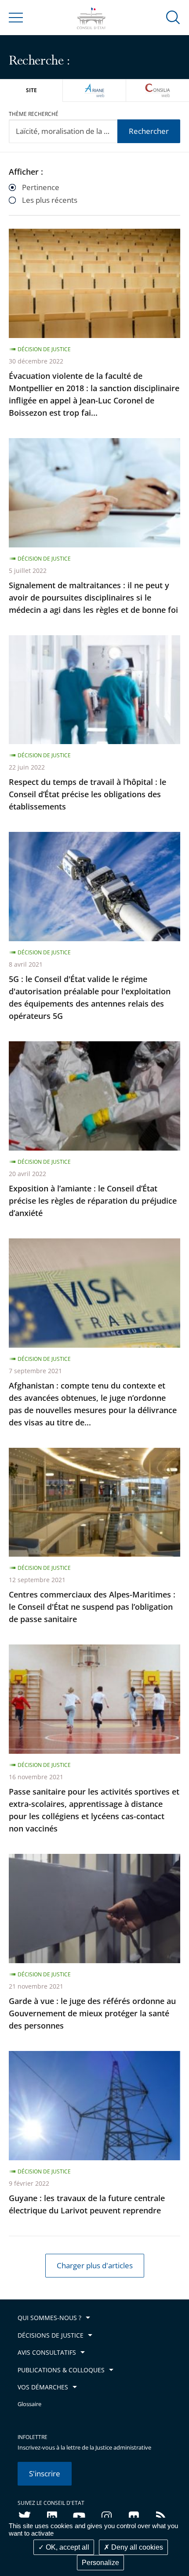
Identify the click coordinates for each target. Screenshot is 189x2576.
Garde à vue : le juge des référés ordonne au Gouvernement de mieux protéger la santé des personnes (92, 2013)
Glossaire (29, 2404)
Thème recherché (34, 114)
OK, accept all (67, 2547)
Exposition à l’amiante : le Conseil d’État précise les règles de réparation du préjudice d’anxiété (93, 1201)
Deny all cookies (136, 2547)
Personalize (100, 2563)
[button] (173, 17)
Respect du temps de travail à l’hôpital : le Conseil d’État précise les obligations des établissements (87, 794)
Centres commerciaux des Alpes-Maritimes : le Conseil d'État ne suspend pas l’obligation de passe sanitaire (92, 1607)
